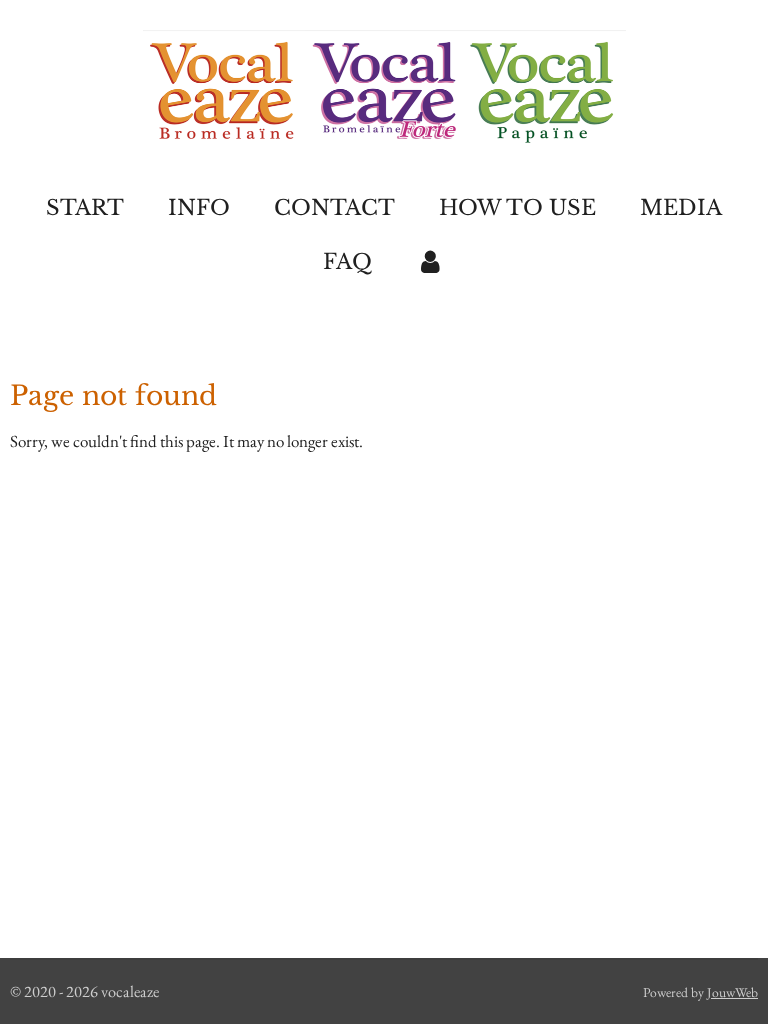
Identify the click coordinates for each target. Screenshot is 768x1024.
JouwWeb (732, 992)
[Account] (430, 263)
